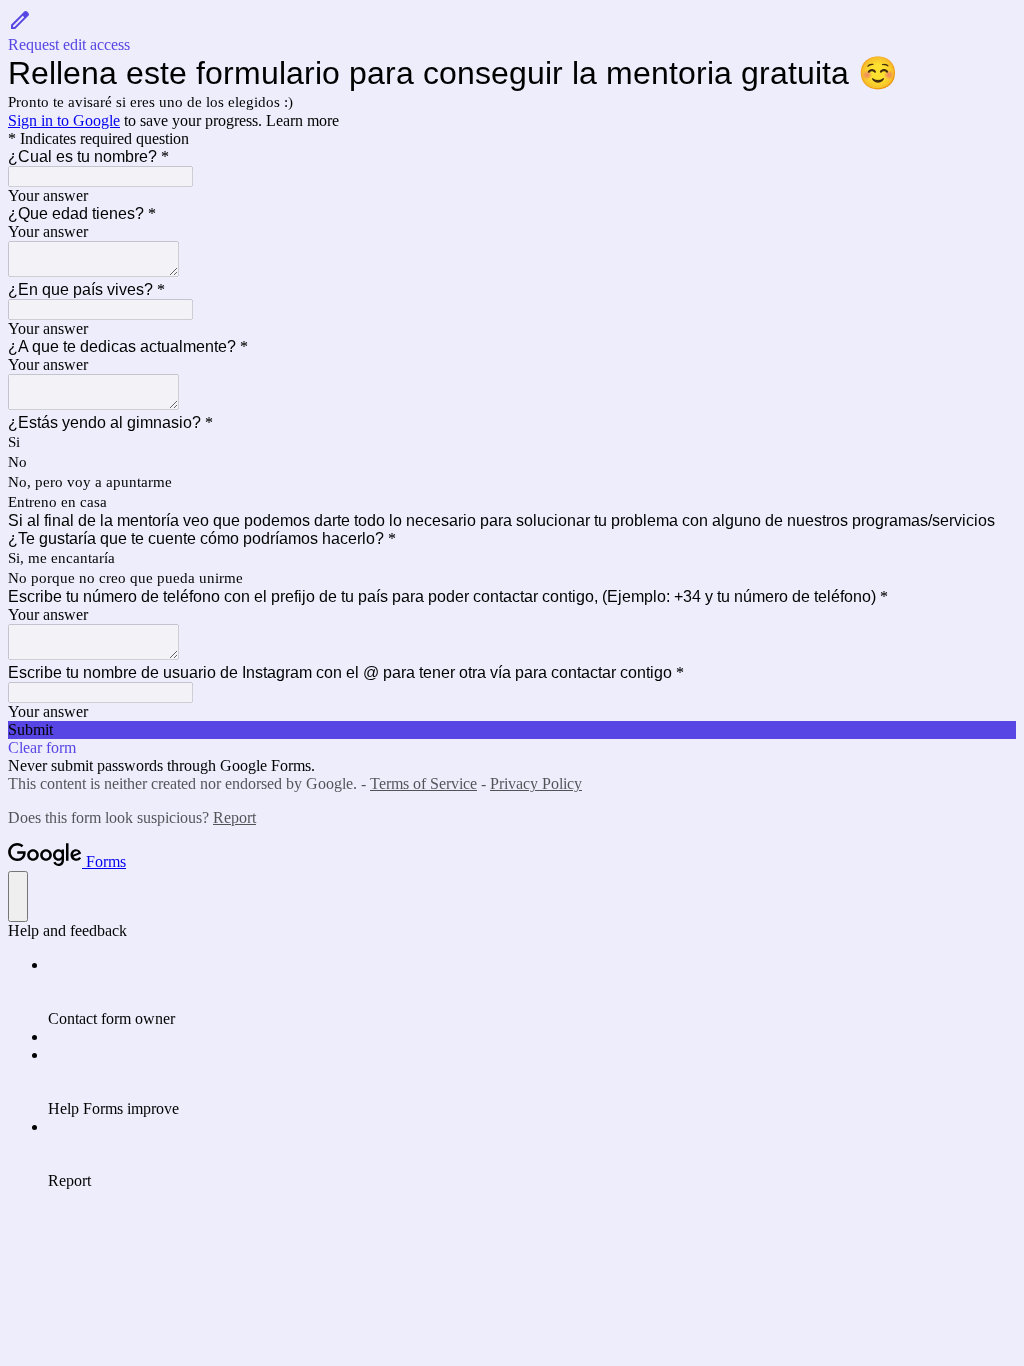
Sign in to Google (64, 120)
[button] (512, 31)
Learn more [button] (302, 120)
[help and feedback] (18, 896)
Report (234, 817)
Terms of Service (423, 783)
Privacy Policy (536, 783)
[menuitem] (532, 992)
